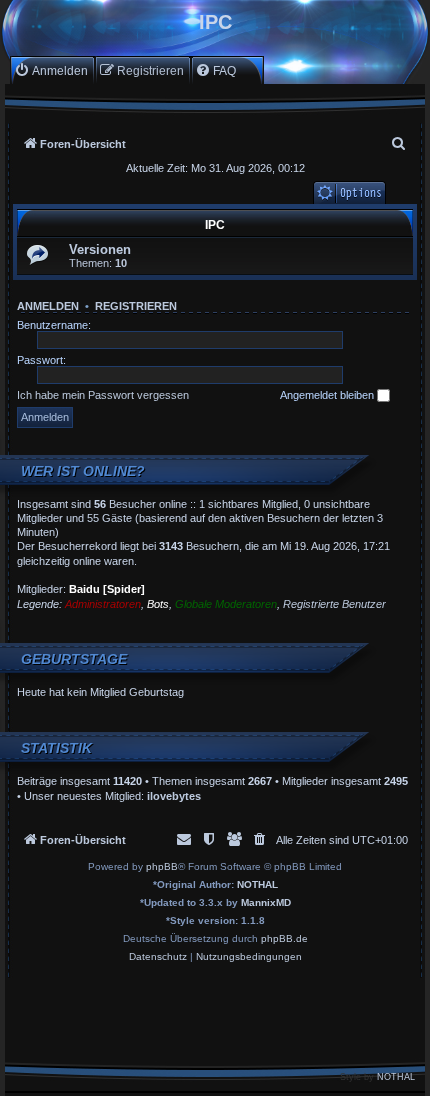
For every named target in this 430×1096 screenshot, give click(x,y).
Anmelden (48, 306)
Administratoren (103, 604)
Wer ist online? (83, 471)
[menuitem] (51, 70)
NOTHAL (257, 884)
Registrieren (136, 306)
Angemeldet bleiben (328, 395)
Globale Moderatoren (226, 604)
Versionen (100, 249)
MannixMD (266, 902)
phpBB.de (284, 938)
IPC (215, 225)
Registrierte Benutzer (334, 604)
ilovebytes (174, 796)
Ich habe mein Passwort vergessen (103, 395)
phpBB (162, 866)
